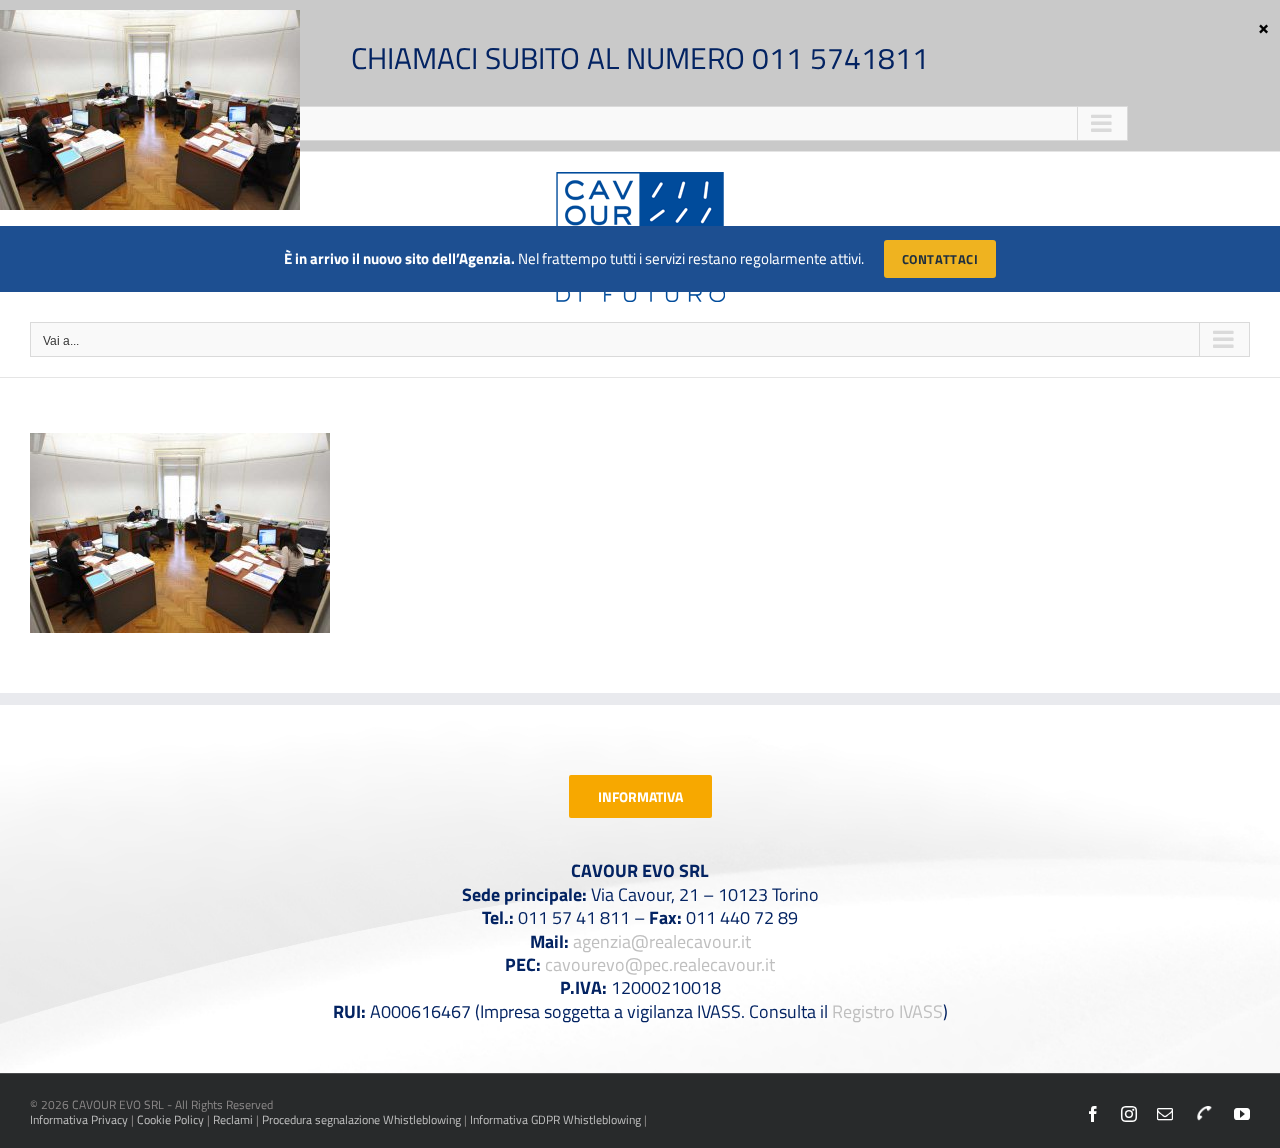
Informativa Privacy (79, 1119)
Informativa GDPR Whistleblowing (555, 1119)
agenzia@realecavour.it (662, 941)
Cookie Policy (170, 1119)
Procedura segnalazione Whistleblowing (361, 1119)
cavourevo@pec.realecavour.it (660, 964)
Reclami (233, 1119)
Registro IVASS (887, 1011)
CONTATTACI (940, 259)
